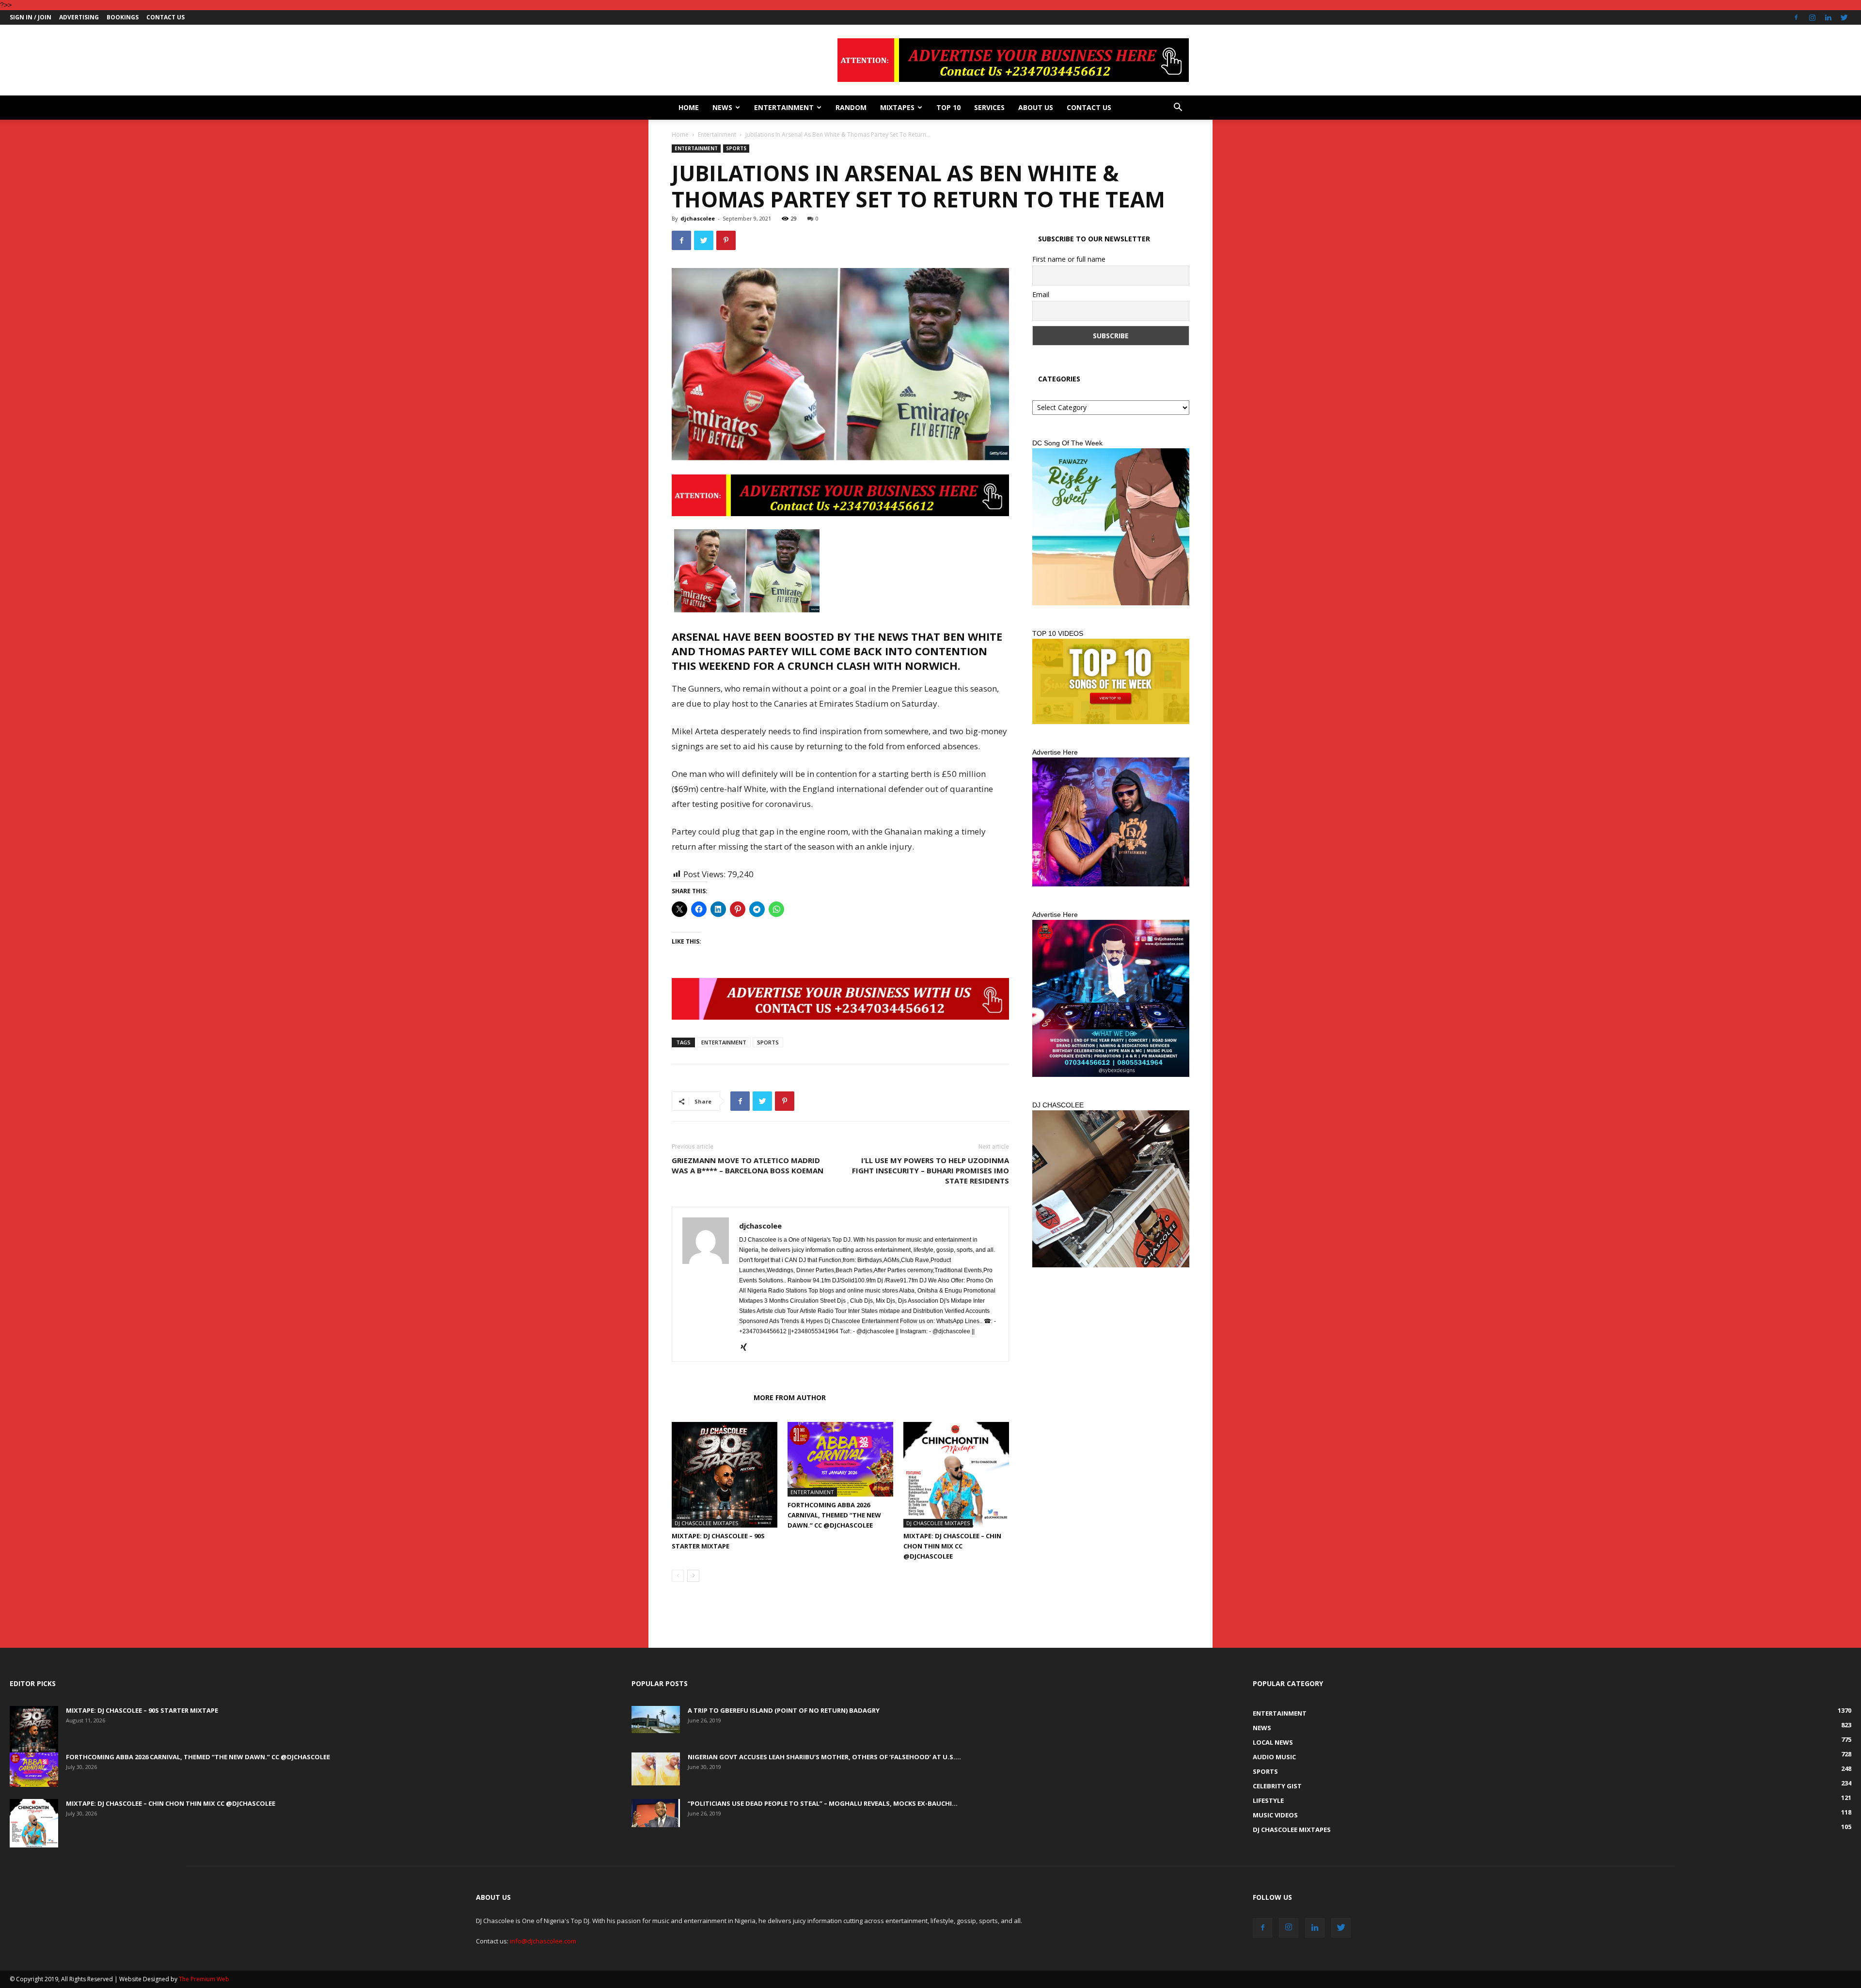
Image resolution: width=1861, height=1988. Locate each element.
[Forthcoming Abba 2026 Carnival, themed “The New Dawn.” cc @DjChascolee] (840, 1459)
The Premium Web (204, 1979)
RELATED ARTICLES (710, 1397)
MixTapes (897, 107)
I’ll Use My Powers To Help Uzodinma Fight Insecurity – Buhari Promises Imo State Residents (930, 1170)
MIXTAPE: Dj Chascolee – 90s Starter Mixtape (142, 1710)
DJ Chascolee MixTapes (706, 1523)
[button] (1178, 108)
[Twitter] (1844, 17)
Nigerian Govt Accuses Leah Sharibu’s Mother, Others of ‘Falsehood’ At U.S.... (824, 1757)
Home (689, 107)
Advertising (79, 17)
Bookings (123, 17)
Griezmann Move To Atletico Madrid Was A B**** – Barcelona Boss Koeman (748, 1165)
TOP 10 (948, 107)
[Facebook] (1796, 17)
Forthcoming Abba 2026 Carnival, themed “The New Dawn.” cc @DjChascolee (834, 1515)
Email (1041, 294)
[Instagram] (1812, 17)
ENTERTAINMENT (724, 1042)
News (722, 107)
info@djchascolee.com (543, 1941)
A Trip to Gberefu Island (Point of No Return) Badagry (784, 1710)
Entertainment (784, 107)
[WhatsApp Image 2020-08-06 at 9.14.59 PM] (1111, 681)
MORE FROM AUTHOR (790, 1397)
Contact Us (166, 17)
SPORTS (768, 1042)
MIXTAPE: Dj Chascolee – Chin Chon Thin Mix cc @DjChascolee (952, 1546)
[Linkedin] (1828, 17)
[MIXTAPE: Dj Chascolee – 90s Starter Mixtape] (725, 1475)
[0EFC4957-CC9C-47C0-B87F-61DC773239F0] (1111, 527)
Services (989, 107)
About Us (1036, 107)
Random (851, 107)
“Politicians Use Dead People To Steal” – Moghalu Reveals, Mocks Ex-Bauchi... (823, 1803)
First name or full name (1069, 259)
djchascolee (698, 218)
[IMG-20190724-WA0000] (840, 495)
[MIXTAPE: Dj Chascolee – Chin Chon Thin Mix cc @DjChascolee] (956, 1475)
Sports (736, 148)
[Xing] (747, 1348)
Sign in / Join (31, 17)
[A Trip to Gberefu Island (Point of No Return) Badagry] (656, 1720)
